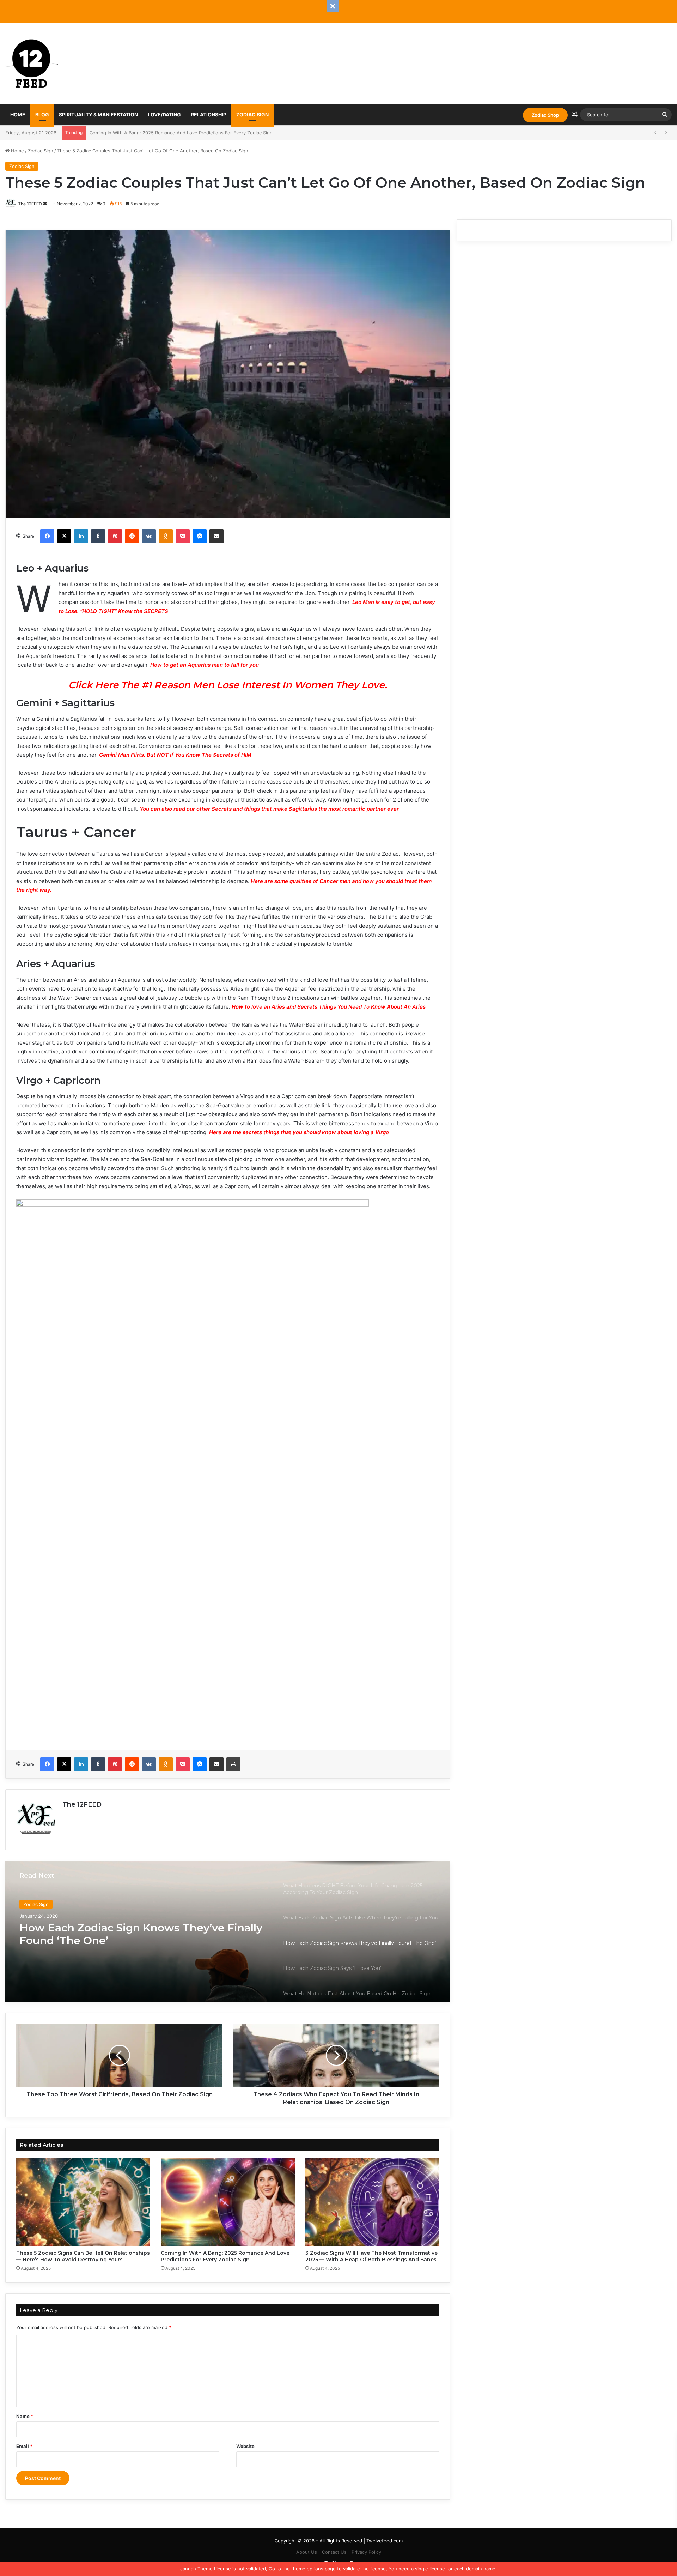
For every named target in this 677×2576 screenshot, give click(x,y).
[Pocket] (183, 536)
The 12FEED (30, 204)
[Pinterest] (115, 536)
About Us (307, 2552)
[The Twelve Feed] (32, 64)
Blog (42, 114)
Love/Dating (164, 114)
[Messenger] (200, 536)
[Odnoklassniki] (166, 536)
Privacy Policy (366, 2552)
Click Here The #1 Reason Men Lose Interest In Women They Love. (228, 685)
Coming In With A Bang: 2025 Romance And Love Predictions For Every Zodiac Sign (225, 2256)
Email (24, 2446)
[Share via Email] (216, 536)
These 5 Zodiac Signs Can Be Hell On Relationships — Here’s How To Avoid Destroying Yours (83, 2256)
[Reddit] (132, 536)
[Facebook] (47, 536)
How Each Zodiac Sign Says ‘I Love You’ (125, 1928)
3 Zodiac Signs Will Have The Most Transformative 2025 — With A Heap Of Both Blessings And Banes (201, 133)
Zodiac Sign (252, 114)
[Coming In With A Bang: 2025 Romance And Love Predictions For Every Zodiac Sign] (228, 2202)
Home (18, 114)
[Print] (233, 1764)
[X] (64, 536)
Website (245, 2446)
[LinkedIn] (81, 536)
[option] (228, 1931)
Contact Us (334, 2552)
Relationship (209, 114)
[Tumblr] (98, 536)
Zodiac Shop (545, 115)
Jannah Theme (196, 2569)
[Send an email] (45, 204)
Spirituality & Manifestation (98, 114)
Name (25, 2416)
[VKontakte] (149, 536)
